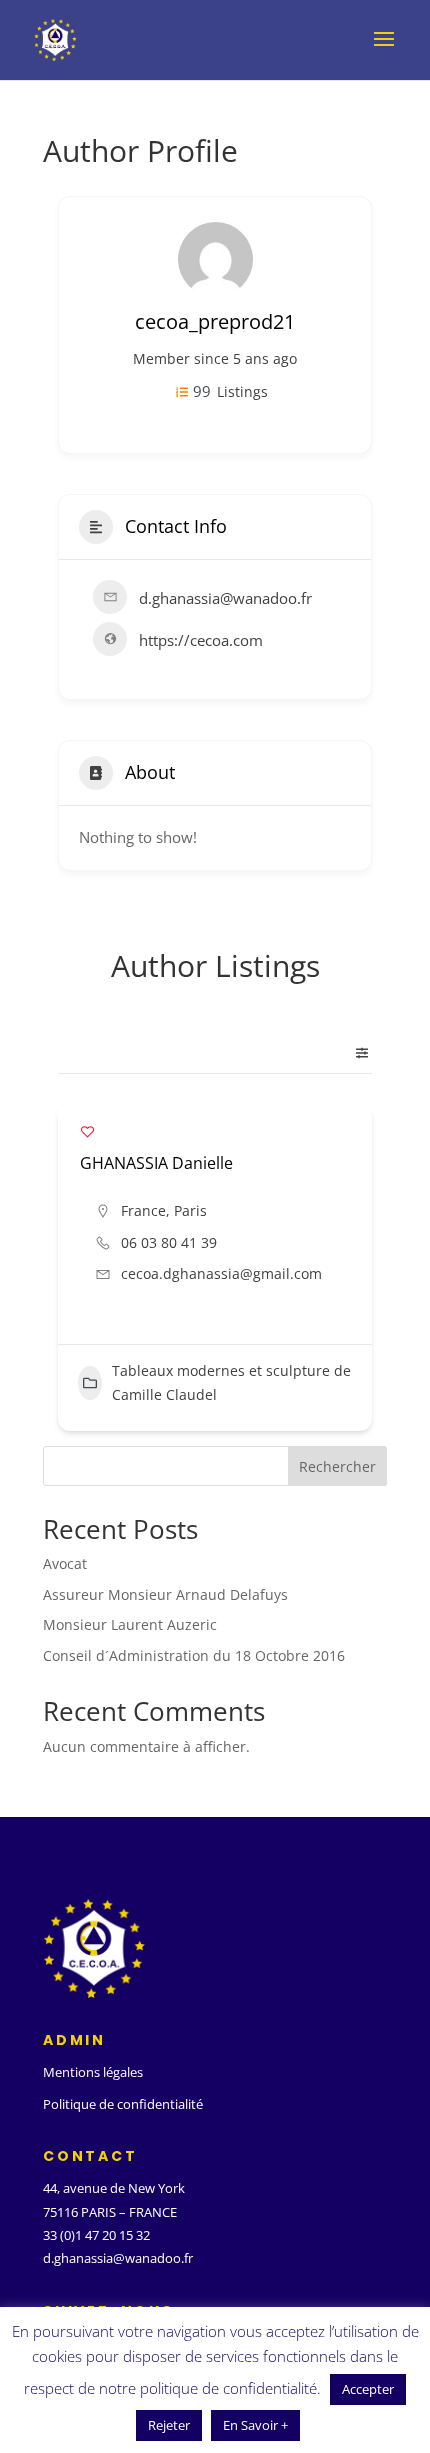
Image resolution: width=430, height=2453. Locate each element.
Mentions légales (93, 2072)
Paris (190, 1210)
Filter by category (354, 1053)
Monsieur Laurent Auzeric (130, 1624)
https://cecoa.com (201, 640)
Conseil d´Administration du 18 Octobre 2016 (194, 1655)
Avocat (65, 1563)
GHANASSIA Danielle (156, 1163)
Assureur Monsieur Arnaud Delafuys (165, 1594)
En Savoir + (255, 2425)
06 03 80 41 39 (169, 1242)
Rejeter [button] (169, 2425)
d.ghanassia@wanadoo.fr (118, 2258)
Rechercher (337, 1466)
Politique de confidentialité (123, 2104)
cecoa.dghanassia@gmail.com (221, 1273)
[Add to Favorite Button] (87, 1131)
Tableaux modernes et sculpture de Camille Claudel (231, 1382)
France (143, 1210)
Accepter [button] (368, 2389)
